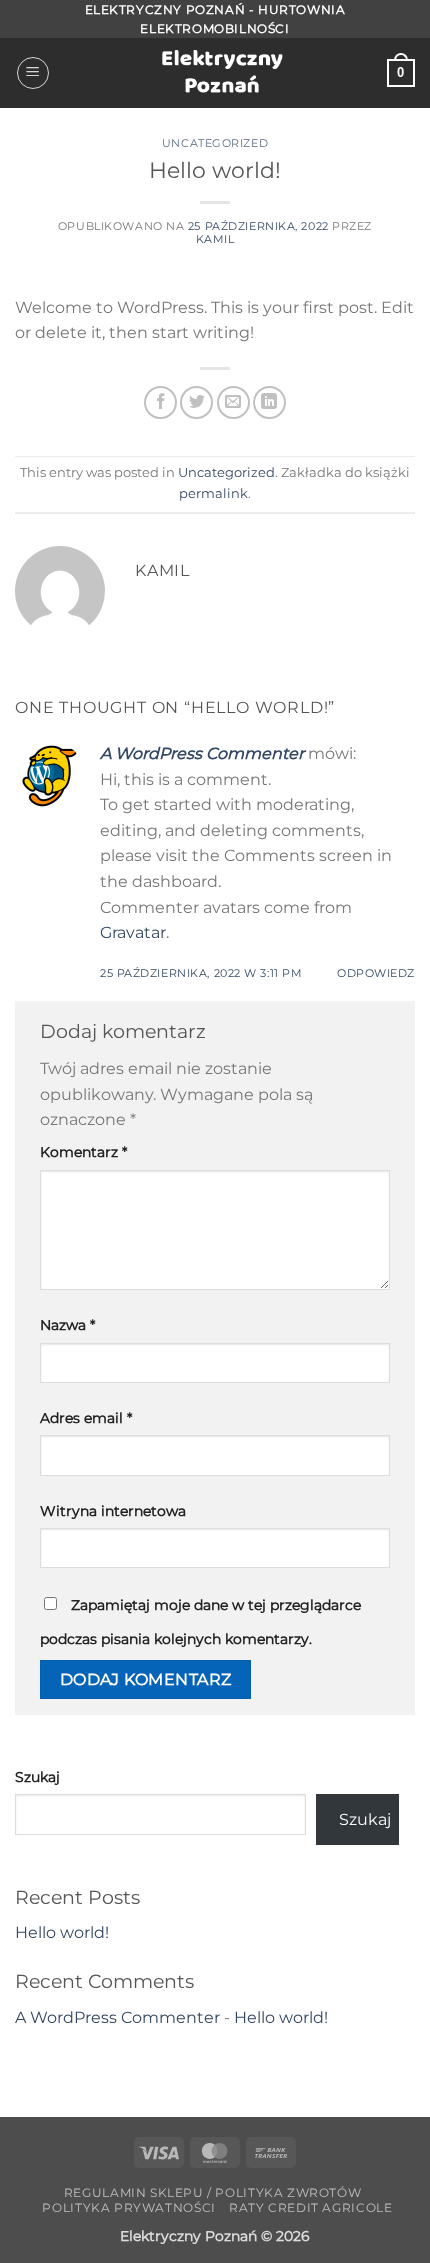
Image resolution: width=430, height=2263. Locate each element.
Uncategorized (215, 143)
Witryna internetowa (113, 1511)
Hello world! (62, 1932)
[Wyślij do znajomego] (233, 402)
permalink (213, 493)
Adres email (86, 1418)
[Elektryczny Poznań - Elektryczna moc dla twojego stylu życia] (215, 73)
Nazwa (67, 1325)
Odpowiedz (376, 973)
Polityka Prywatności (128, 2207)
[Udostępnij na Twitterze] (196, 402)
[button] (33, 73)
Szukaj (37, 1777)
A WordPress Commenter (202, 753)
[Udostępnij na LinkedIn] (269, 402)
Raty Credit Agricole (310, 2207)
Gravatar (133, 932)
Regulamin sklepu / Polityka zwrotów (212, 2192)
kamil (215, 239)
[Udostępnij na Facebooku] (160, 402)
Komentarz (83, 1152)
